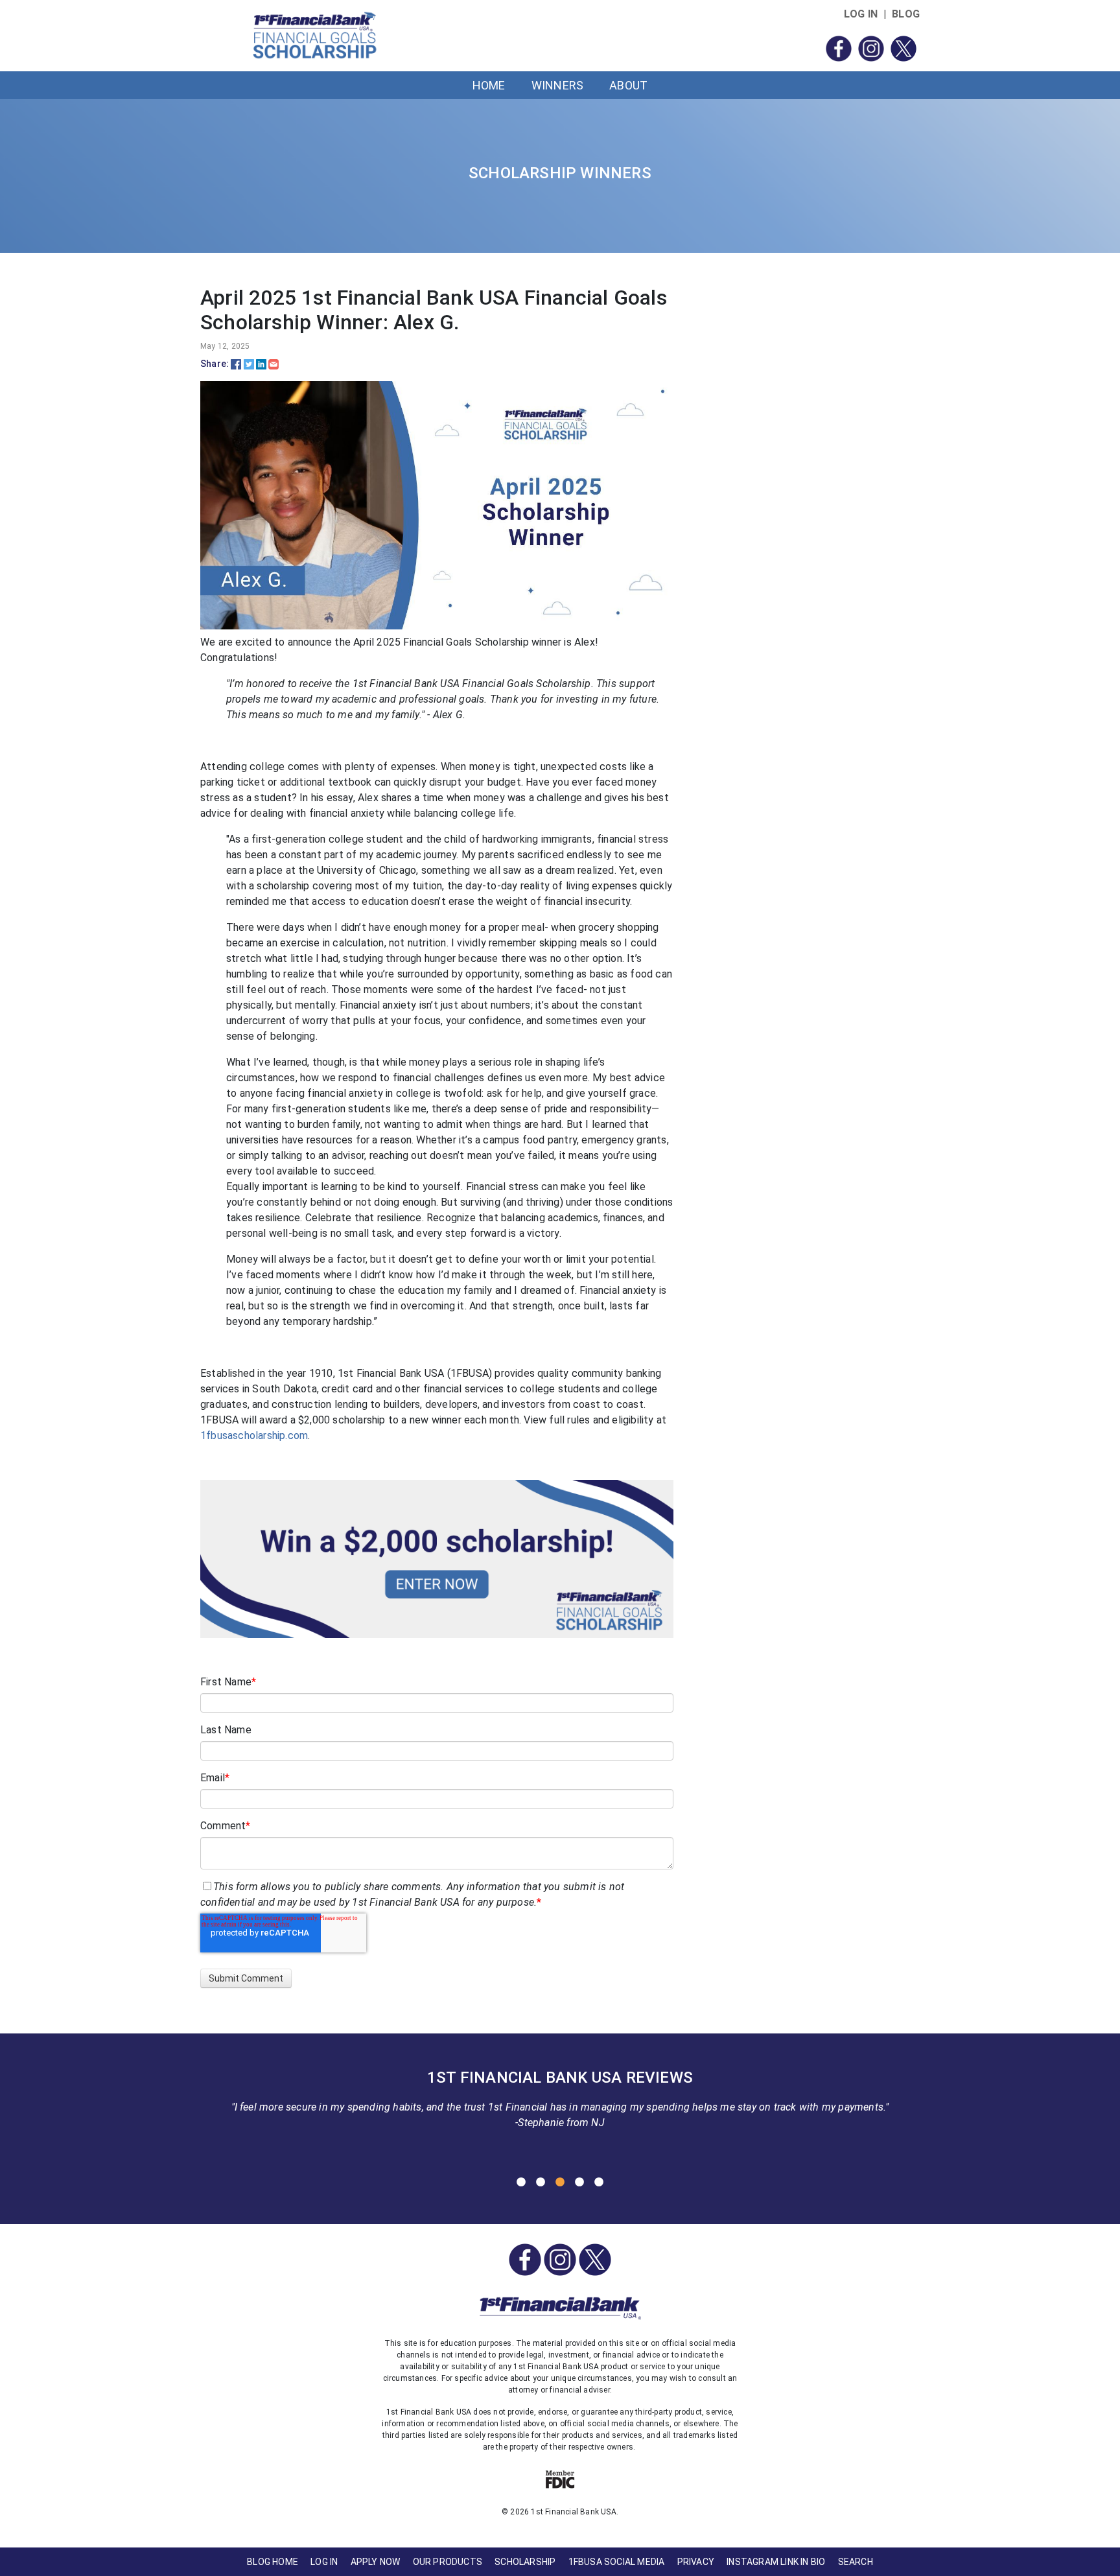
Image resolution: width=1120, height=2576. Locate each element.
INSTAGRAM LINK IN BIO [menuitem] (776, 2562)
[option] (560, 2103)
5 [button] (599, 2183)
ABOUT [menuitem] (628, 85)
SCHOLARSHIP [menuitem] (525, 2562)
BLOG (906, 14)
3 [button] (560, 2183)
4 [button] (579, 2183)
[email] (274, 364)
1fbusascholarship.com (254, 1435)
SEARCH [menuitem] (856, 2562)
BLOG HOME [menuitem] (273, 2562)
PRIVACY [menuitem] (696, 2562)
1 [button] (521, 2183)
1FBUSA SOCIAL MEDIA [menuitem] (617, 2562)
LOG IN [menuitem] (324, 2562)
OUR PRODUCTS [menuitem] (448, 2562)
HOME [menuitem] (489, 85)
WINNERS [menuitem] (557, 85)
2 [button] (541, 2183)
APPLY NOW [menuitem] (376, 2562)
